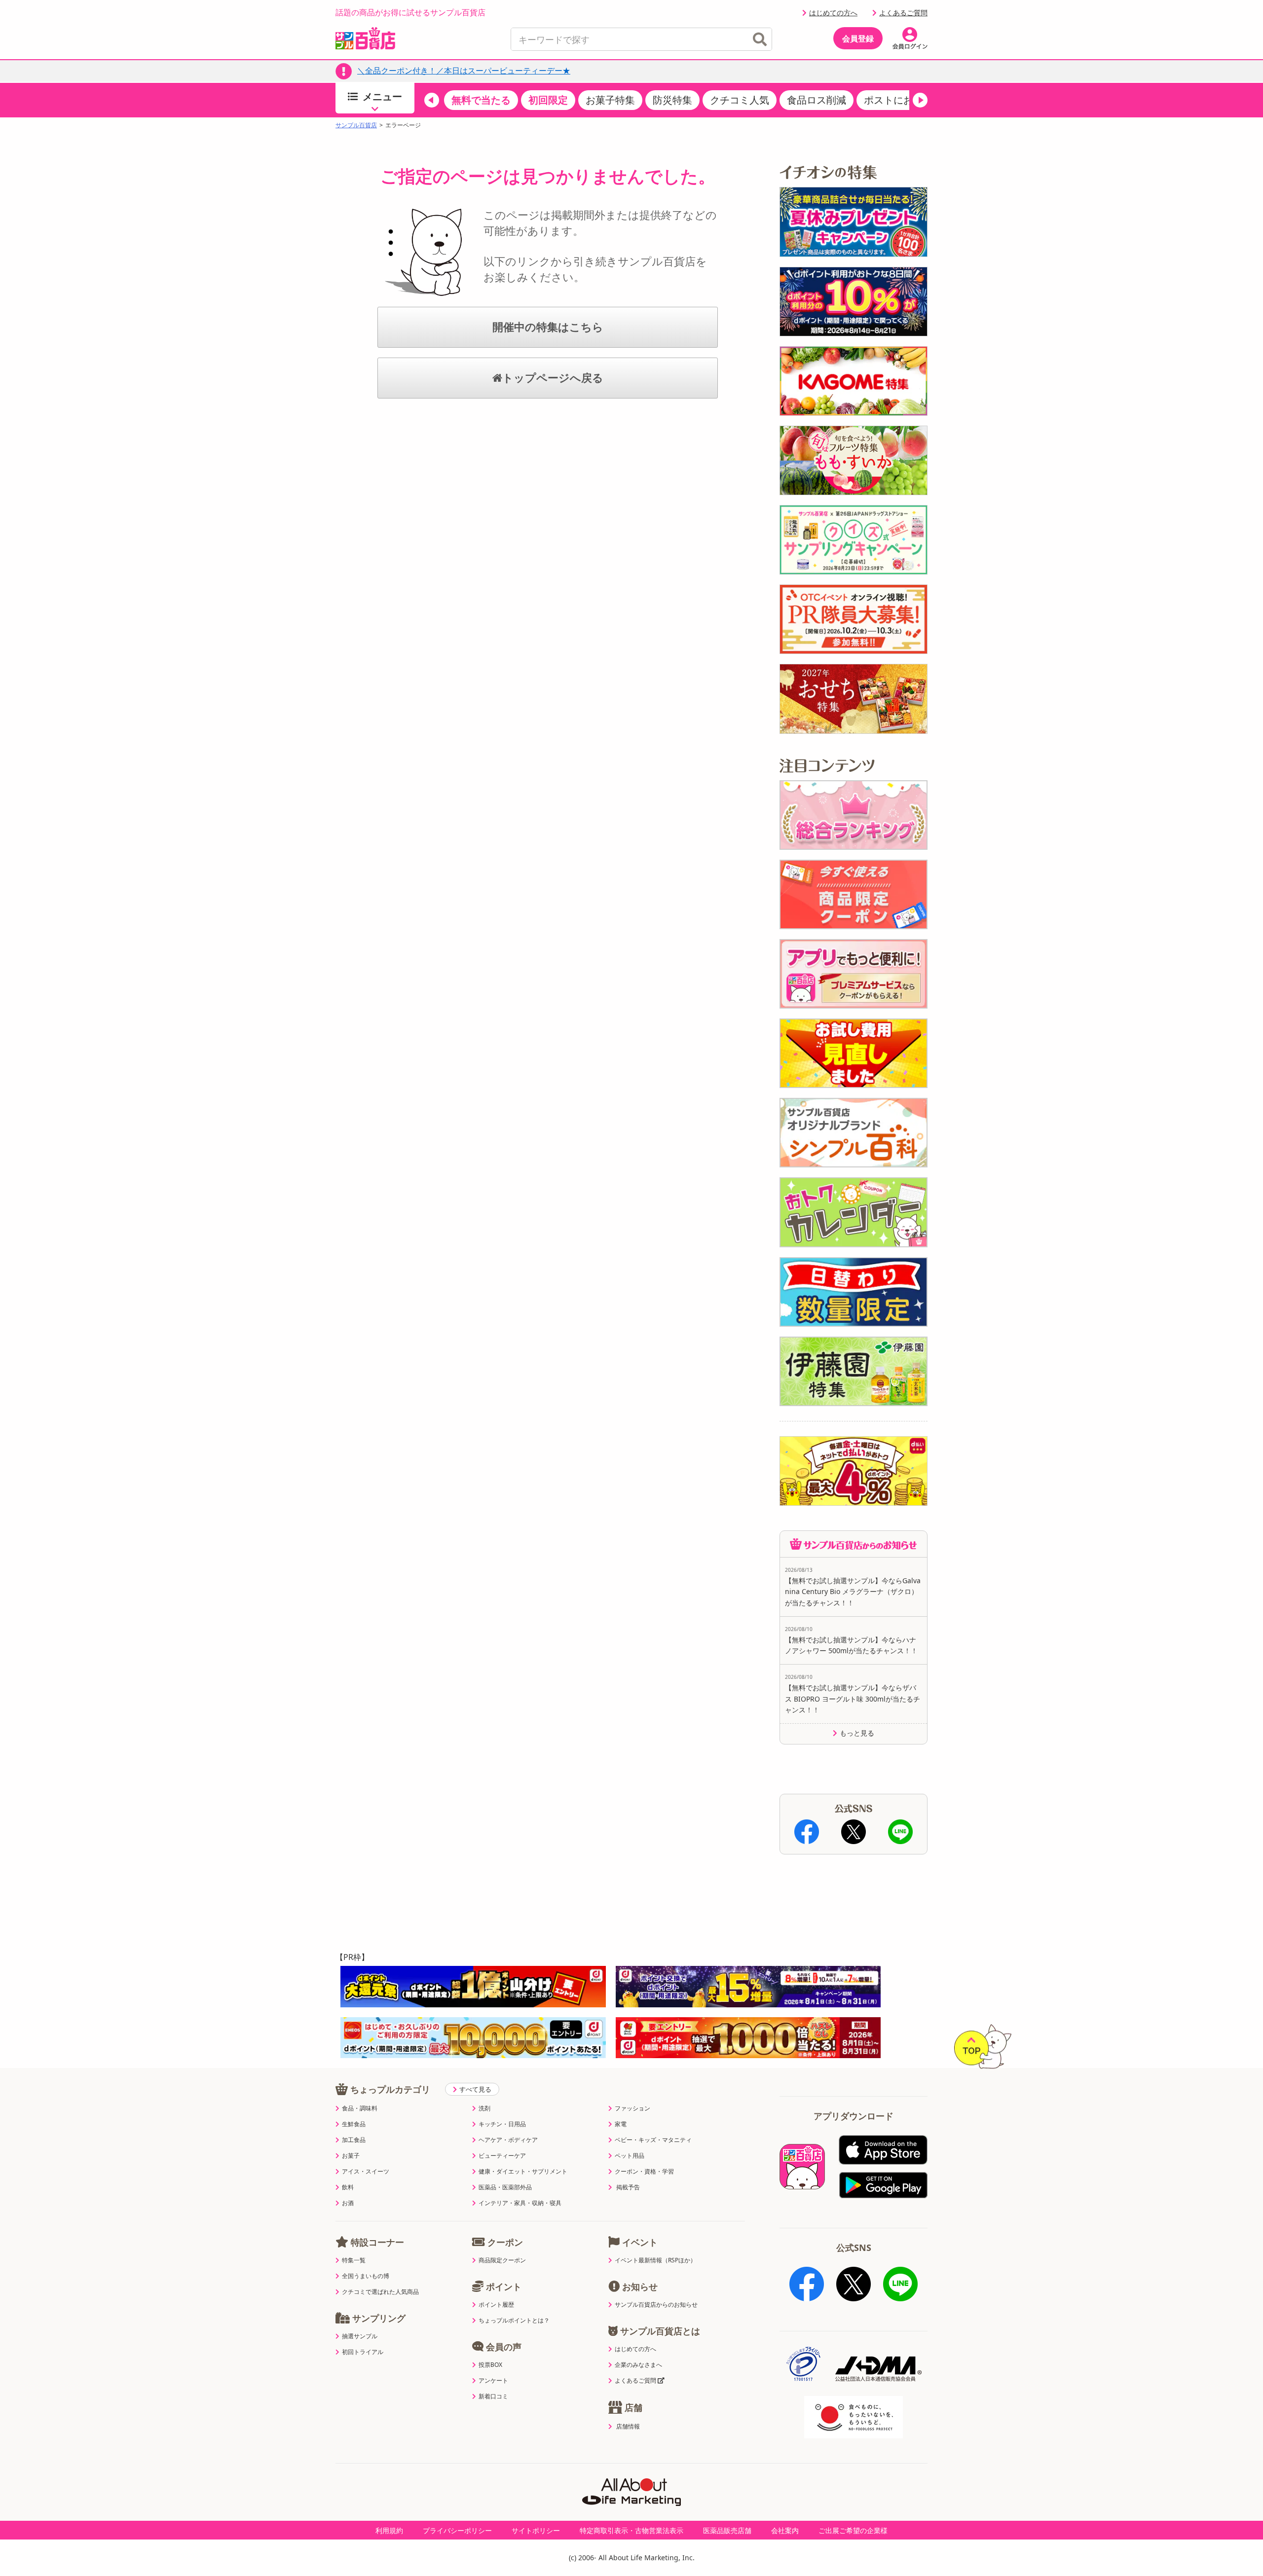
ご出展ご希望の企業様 (853, 2530)
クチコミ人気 (740, 100)
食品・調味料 (360, 2108)
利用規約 (389, 2530)
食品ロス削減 (817, 100)
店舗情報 (628, 2427)
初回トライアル (363, 2352)
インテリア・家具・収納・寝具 (520, 2203)
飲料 (348, 2187)
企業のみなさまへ (638, 2365)
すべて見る (475, 2089)
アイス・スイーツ (366, 2172)
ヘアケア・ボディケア (508, 2140)
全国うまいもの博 (366, 2276)
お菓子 (351, 2156)
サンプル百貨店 (356, 125)
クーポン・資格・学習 (644, 2172)
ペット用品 (630, 2156)
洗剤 (484, 2108)
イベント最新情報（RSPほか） (655, 2260)
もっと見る (857, 1733)
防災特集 (672, 100)
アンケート (493, 2381)
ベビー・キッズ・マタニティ (653, 2140)
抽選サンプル (360, 2336)
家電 (621, 2124)
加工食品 (354, 2140)
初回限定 (548, 100)
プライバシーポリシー (457, 2530)
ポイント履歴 (496, 2305)
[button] (432, 100)
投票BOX (490, 2365)
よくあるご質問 (903, 13)
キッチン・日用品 (502, 2124)
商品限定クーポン (502, 2260)
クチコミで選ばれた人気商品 (380, 2292)
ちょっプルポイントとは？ (514, 2321)
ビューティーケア (502, 2156)
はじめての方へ (833, 13)
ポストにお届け (898, 100)
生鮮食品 (354, 2124)
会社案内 (785, 2530)
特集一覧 (354, 2260)
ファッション (632, 2108)
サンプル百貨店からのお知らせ (656, 2305)
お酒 (348, 2203)
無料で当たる (481, 100)
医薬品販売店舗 (727, 2530)
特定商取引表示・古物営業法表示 (631, 2530)
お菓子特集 (610, 100)
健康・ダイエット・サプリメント (523, 2172)
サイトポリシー (536, 2530)
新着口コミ (493, 2396)
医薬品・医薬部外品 (505, 2187)
